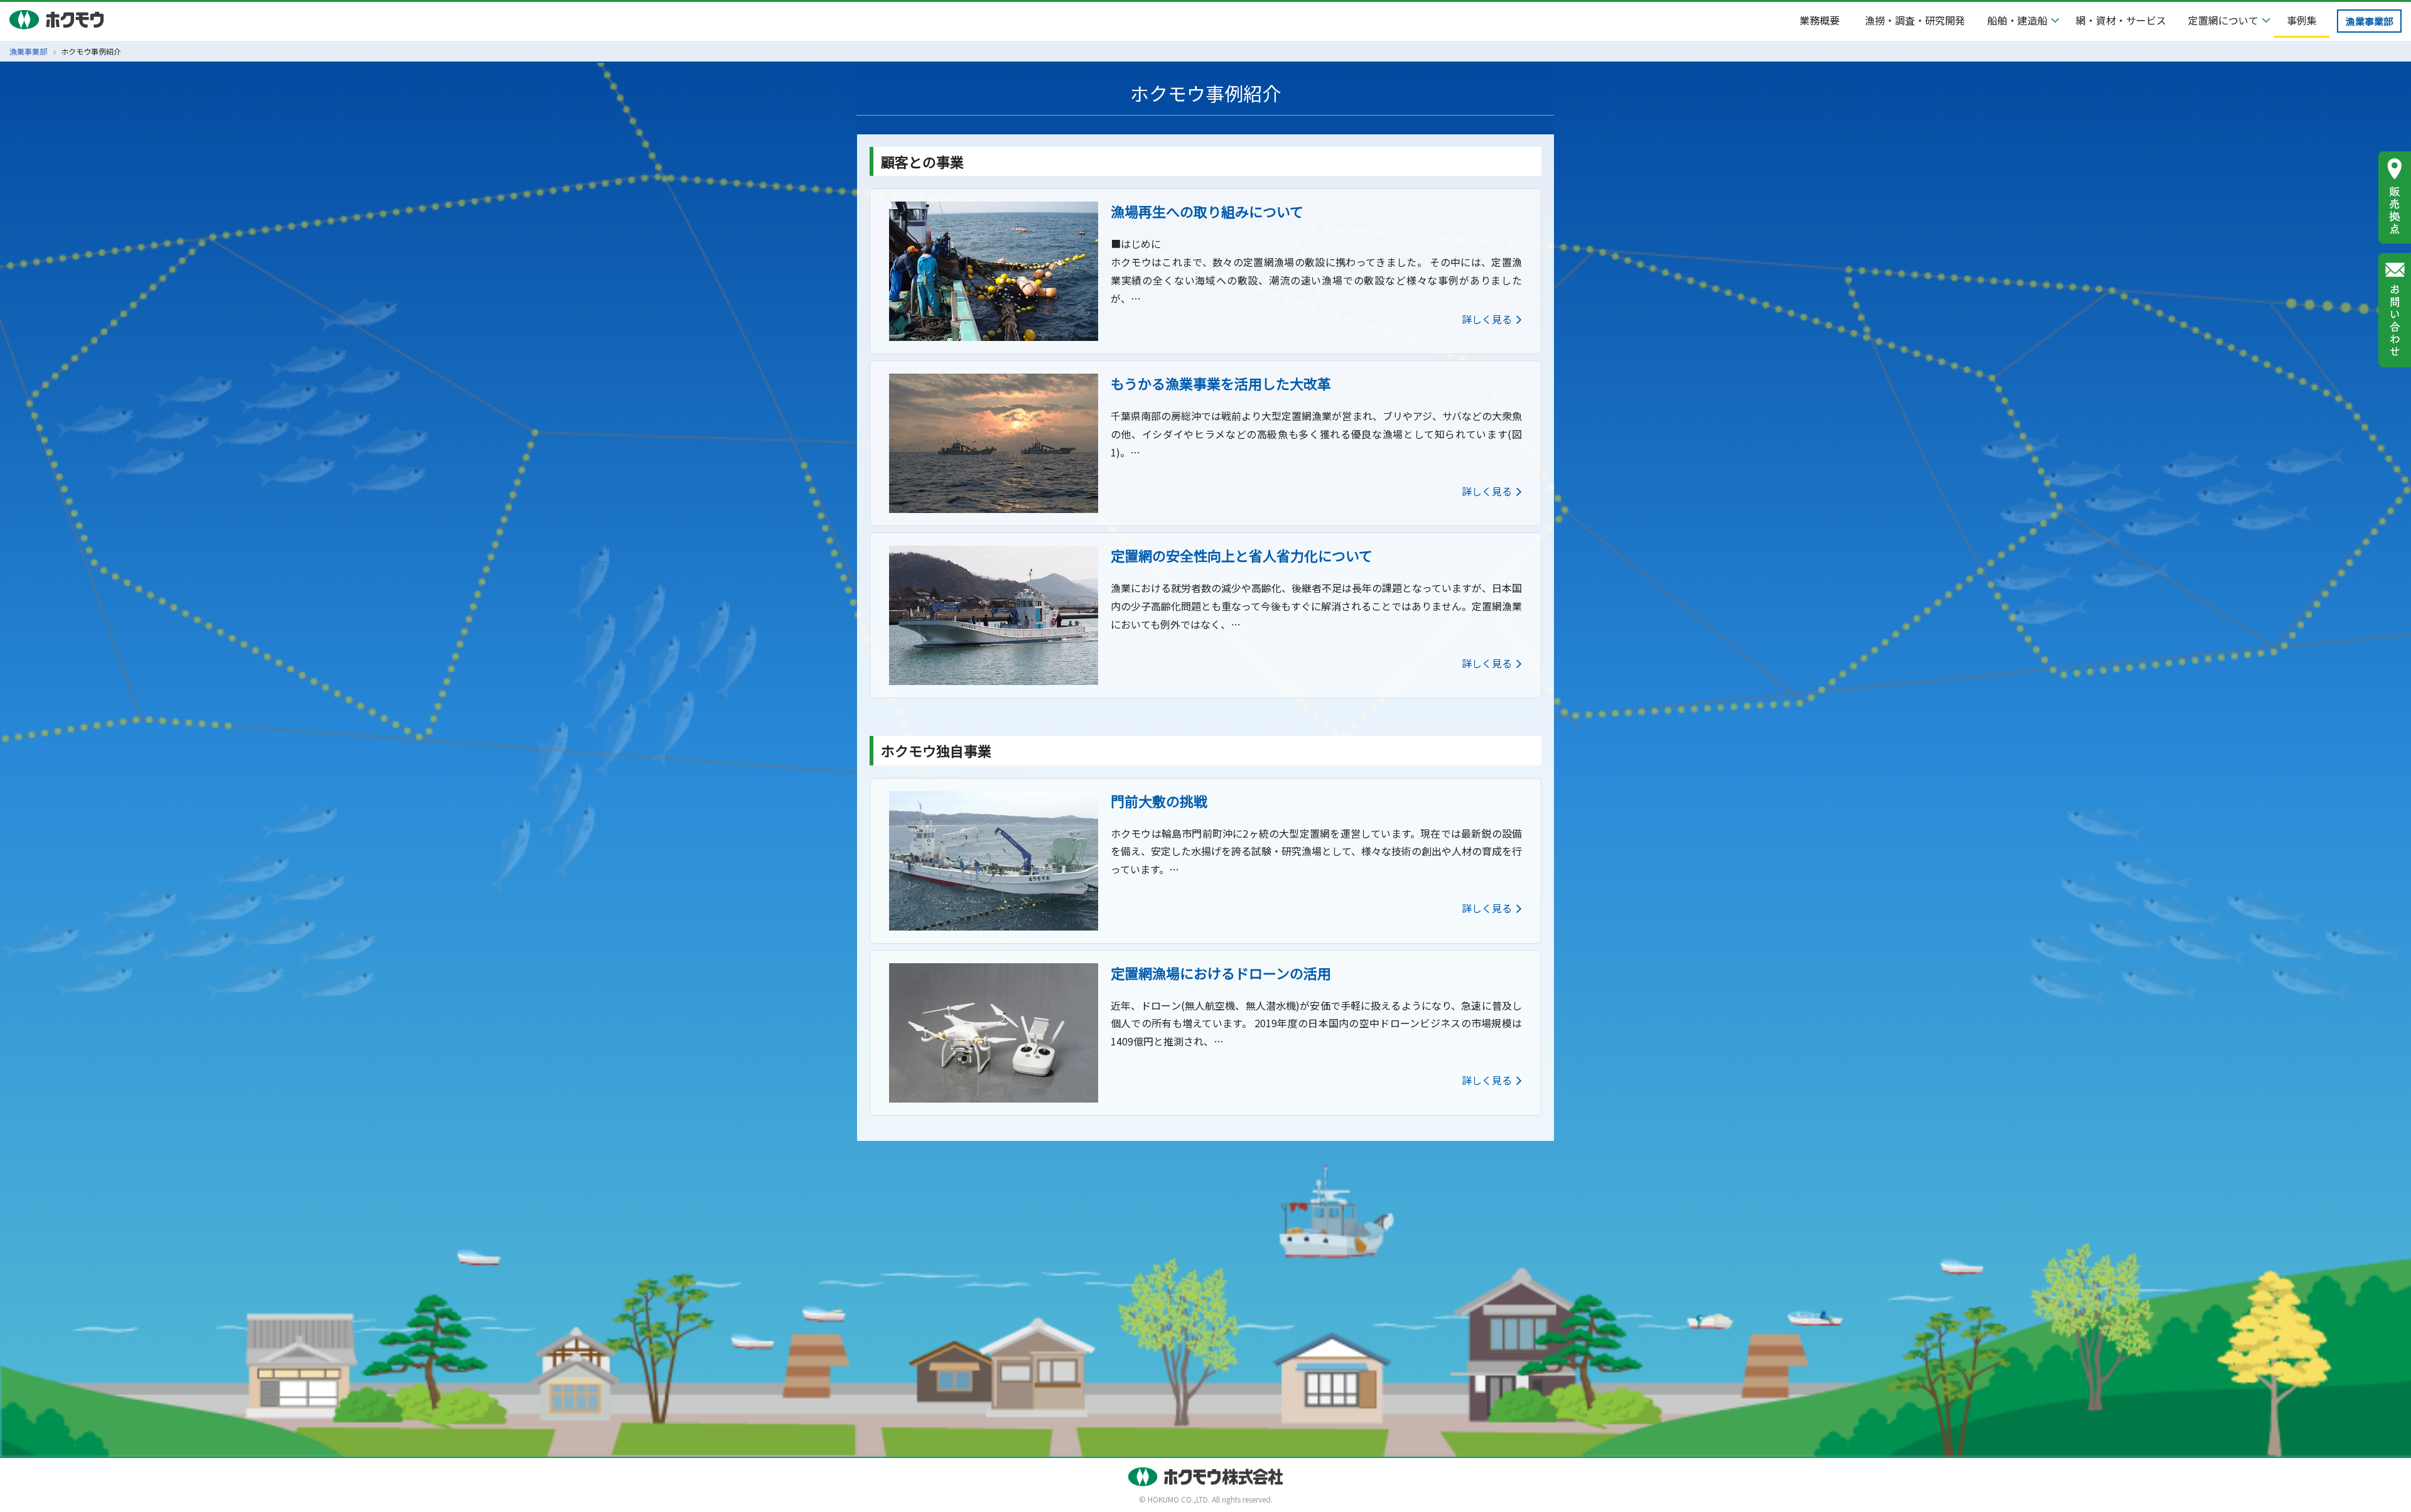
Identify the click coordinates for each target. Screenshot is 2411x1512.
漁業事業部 (2369, 21)
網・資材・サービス (2121, 20)
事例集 (2302, 20)
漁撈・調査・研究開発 (1915, 20)
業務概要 (1820, 20)
